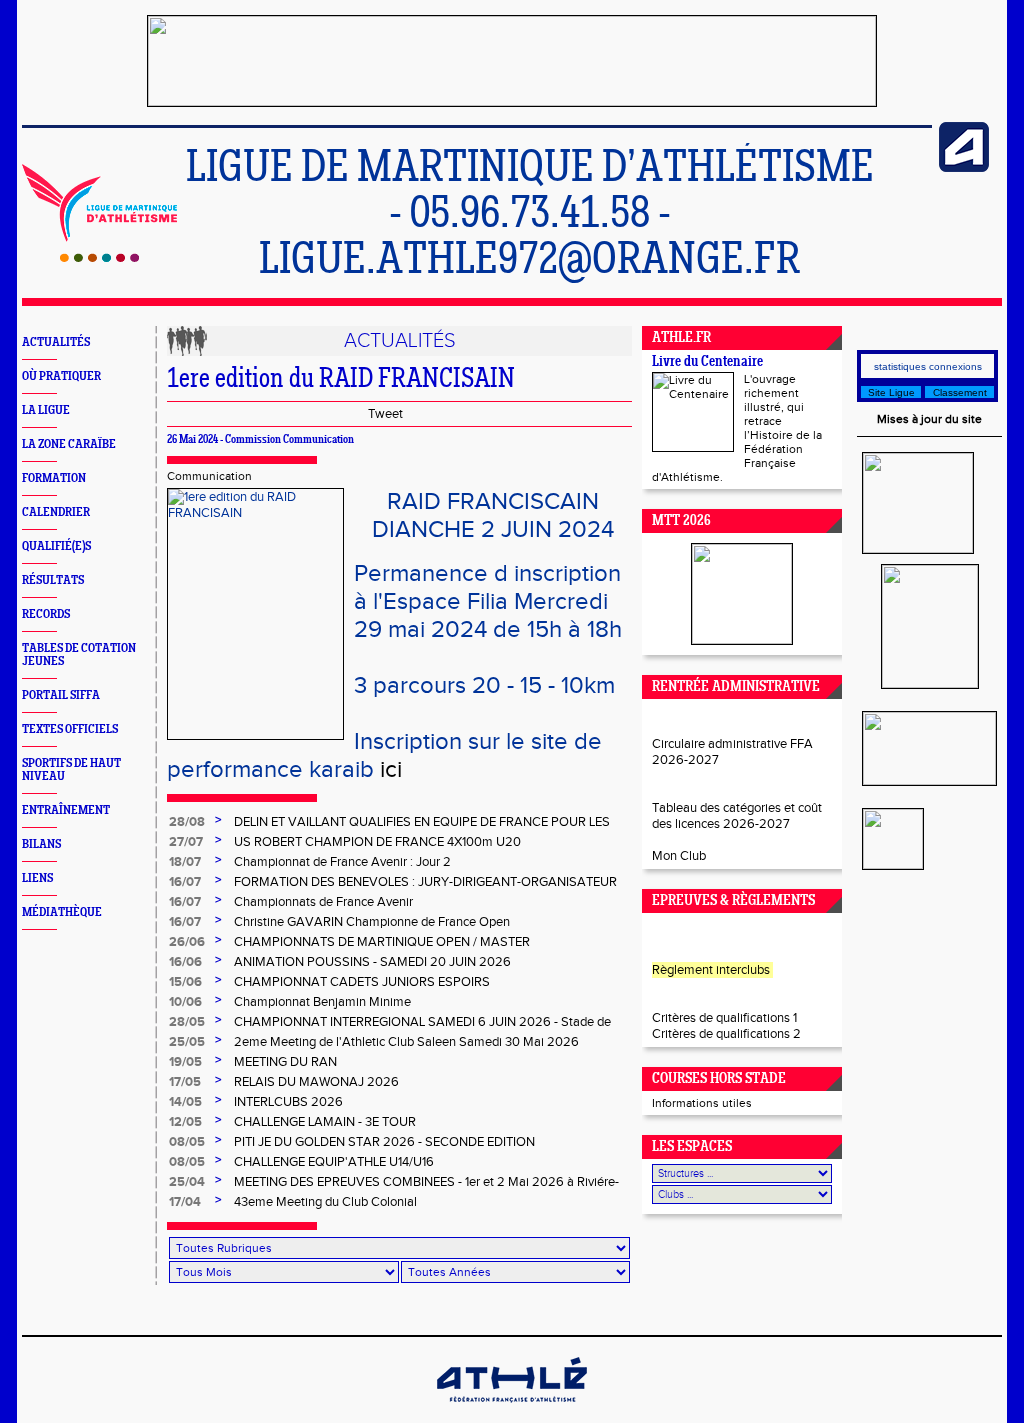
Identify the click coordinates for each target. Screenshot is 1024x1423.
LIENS (37, 878)
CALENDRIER (56, 512)
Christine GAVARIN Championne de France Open (372, 922)
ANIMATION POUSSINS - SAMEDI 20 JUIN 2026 (372, 962)
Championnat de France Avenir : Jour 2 (342, 862)
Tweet (385, 414)
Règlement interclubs (711, 970)
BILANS (41, 844)
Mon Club (679, 856)
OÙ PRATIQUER (61, 376)
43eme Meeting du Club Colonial (325, 1202)
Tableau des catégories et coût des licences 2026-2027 (737, 816)
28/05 (187, 1022)
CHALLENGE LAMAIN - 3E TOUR (325, 1122)
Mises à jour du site (929, 419)
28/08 (187, 822)
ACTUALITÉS (56, 342)
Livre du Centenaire (707, 362)
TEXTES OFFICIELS (70, 729)
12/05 (185, 1122)
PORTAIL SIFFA (61, 695)
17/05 (185, 1082)
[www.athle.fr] (964, 168)
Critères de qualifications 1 (724, 1018)
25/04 (187, 1182)
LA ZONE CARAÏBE (69, 444)
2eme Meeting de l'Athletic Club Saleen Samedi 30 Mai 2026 (406, 1042)
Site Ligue (891, 392)
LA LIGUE (46, 410)
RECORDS (46, 614)
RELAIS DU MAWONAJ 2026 (316, 1082)
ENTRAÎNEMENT (66, 810)
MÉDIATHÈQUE (62, 912)
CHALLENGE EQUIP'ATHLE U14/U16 (334, 1162)
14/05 (185, 1102)
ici (391, 770)
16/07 (185, 882)
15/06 (185, 982)
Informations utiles (702, 1103)
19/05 (185, 1062)
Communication (209, 476)
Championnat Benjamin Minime (322, 1002)
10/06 (185, 1002)
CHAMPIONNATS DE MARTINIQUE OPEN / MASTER (382, 942)
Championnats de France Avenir (323, 902)
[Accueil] (99, 258)
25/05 (187, 1042)
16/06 (185, 962)
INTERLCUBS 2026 (288, 1102)
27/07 (186, 842)
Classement (960, 392)
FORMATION (54, 478)
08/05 (187, 1142)
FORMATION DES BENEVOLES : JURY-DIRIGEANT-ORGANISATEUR (425, 882)
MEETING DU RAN (285, 1062)
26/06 (187, 942)
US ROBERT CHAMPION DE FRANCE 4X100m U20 (377, 842)
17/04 (185, 1202)
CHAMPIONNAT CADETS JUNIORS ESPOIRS (362, 982)
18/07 (185, 862)
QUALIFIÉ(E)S (56, 546)
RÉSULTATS (53, 580)
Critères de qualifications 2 (726, 1034)
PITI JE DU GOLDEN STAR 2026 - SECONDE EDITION (384, 1142)
